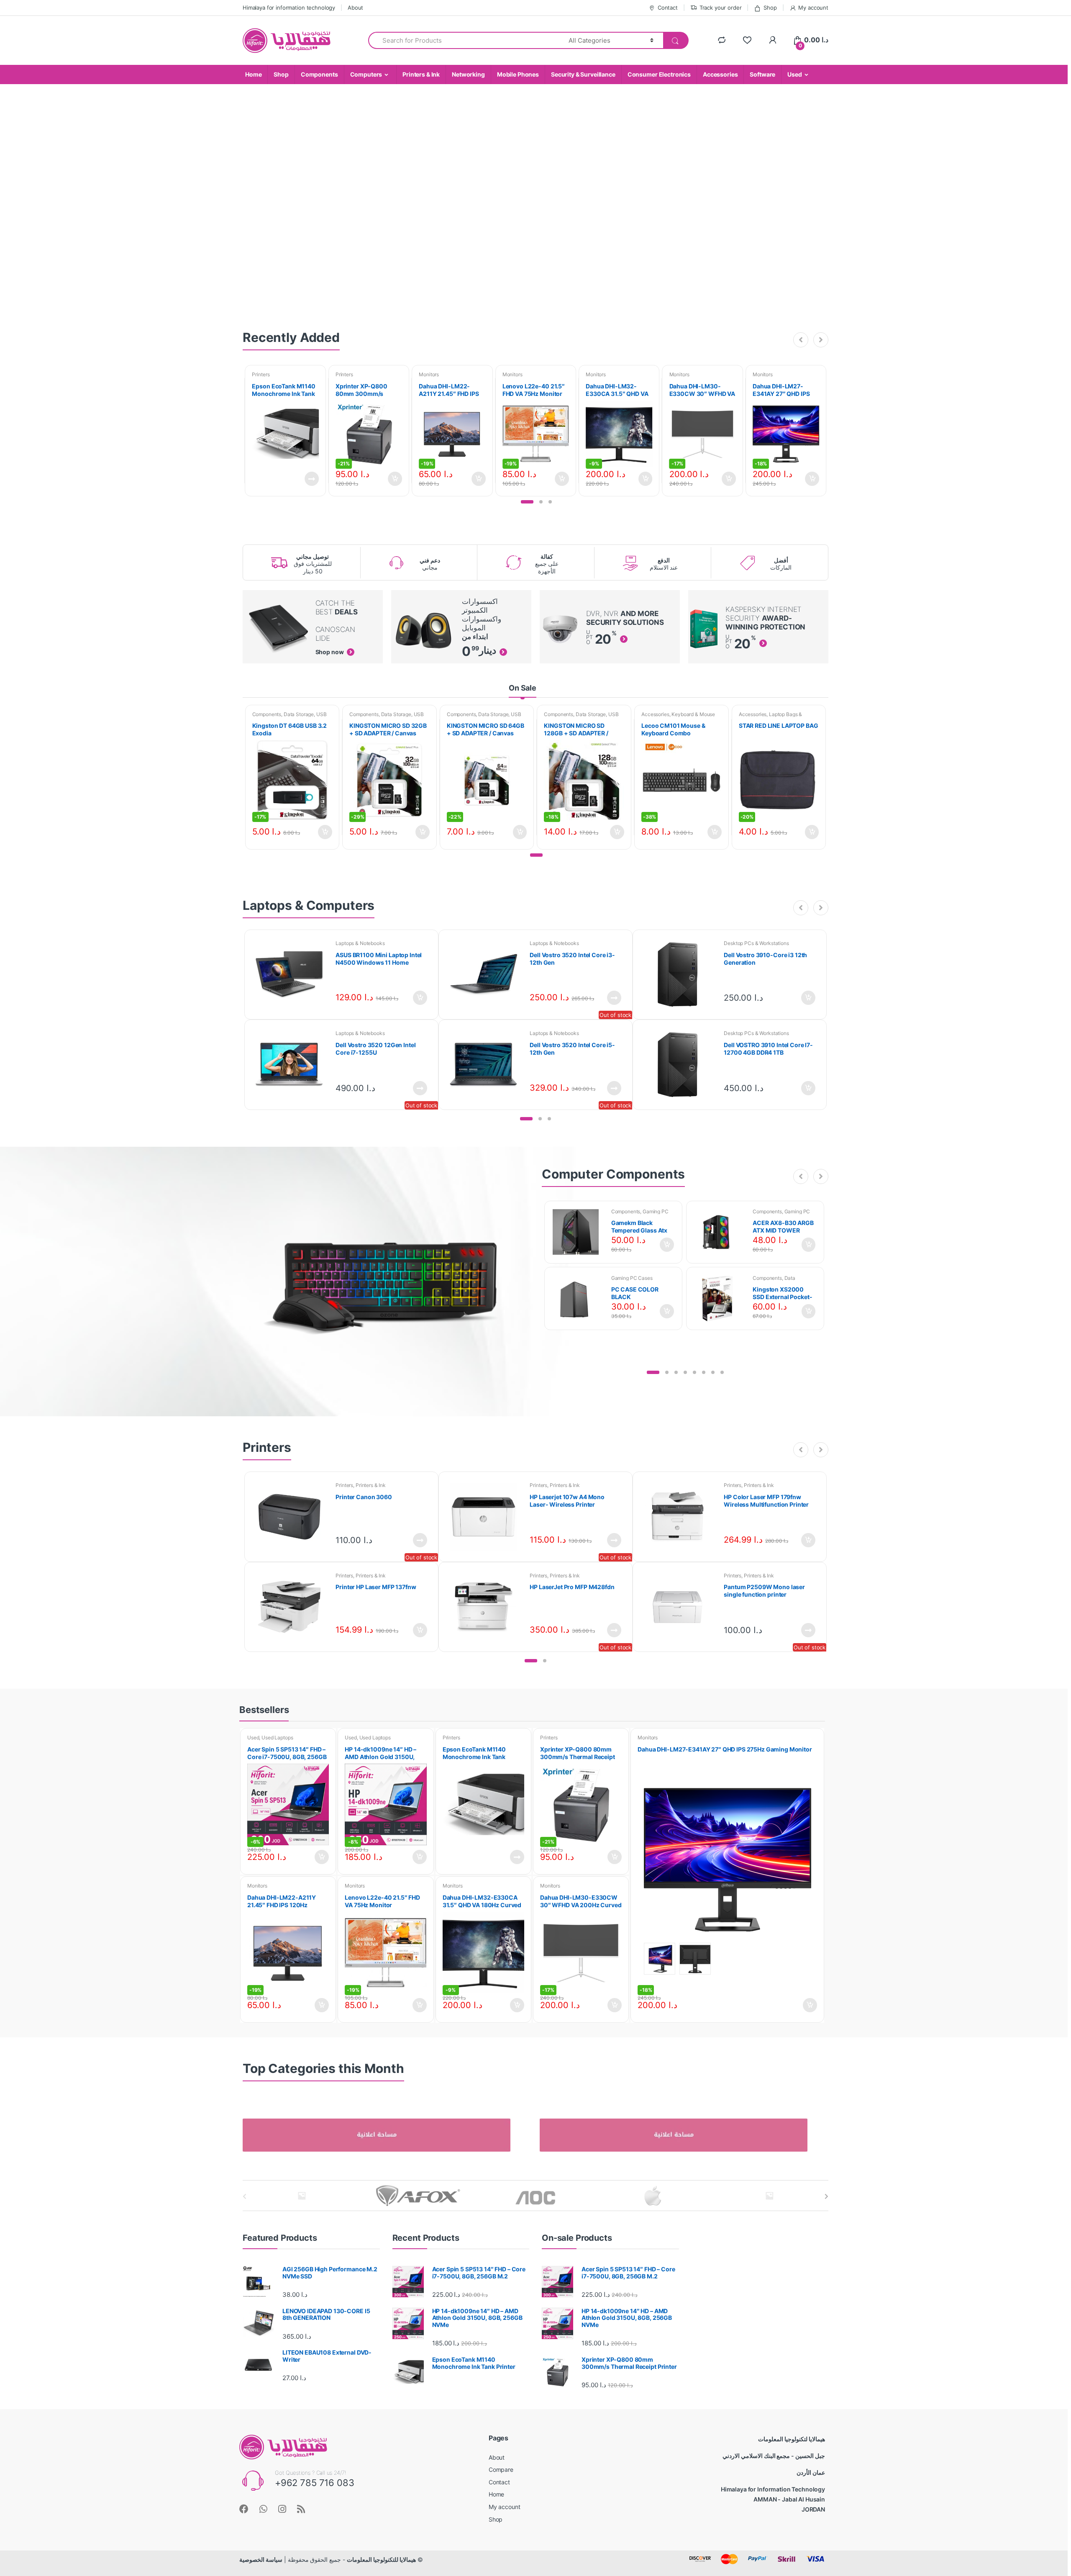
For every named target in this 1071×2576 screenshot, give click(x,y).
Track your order (721, 8)
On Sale (523, 688)
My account (813, 8)
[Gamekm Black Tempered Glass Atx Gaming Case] (579, 1232)
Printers (261, 374)
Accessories (720, 74)
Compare (501, 2469)
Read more (311, 479)
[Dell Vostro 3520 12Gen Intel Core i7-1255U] (292, 1065)
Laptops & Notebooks (360, 943)
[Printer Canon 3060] (292, 1517)
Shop (770, 8)
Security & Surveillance (583, 74)
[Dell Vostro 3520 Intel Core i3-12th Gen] (487, 975)
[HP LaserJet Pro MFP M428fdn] (487, 1607)
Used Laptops (277, 1737)
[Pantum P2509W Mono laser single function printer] (681, 1607)
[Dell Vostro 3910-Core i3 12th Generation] (681, 975)
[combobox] (464, 40)
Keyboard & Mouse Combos (678, 717)
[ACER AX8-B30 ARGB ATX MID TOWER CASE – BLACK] (721, 1232)
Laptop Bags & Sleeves (770, 717)
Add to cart (395, 479)
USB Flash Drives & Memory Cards (290, 717)
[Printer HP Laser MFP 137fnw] (292, 1607)
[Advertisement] (760, 2279)
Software (762, 74)
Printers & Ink (421, 74)
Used (794, 74)
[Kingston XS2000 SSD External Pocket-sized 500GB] (721, 1299)
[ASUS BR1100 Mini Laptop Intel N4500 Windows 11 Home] (292, 975)
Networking (468, 74)
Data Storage (299, 714)
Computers (366, 74)
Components (319, 74)
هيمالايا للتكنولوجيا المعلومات (381, 2559)
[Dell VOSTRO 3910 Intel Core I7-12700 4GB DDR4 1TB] (681, 1065)
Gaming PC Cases (632, 1278)
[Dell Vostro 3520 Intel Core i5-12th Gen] (487, 1065)
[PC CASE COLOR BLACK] (579, 1299)
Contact (668, 8)
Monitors (429, 374)
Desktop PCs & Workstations (756, 943)
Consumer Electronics (659, 74)
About (355, 8)
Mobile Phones (518, 74)
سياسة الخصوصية (261, 2559)
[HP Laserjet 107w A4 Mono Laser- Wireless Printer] (487, 1517)
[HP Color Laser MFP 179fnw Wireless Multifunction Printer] (681, 1517)
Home (253, 74)
